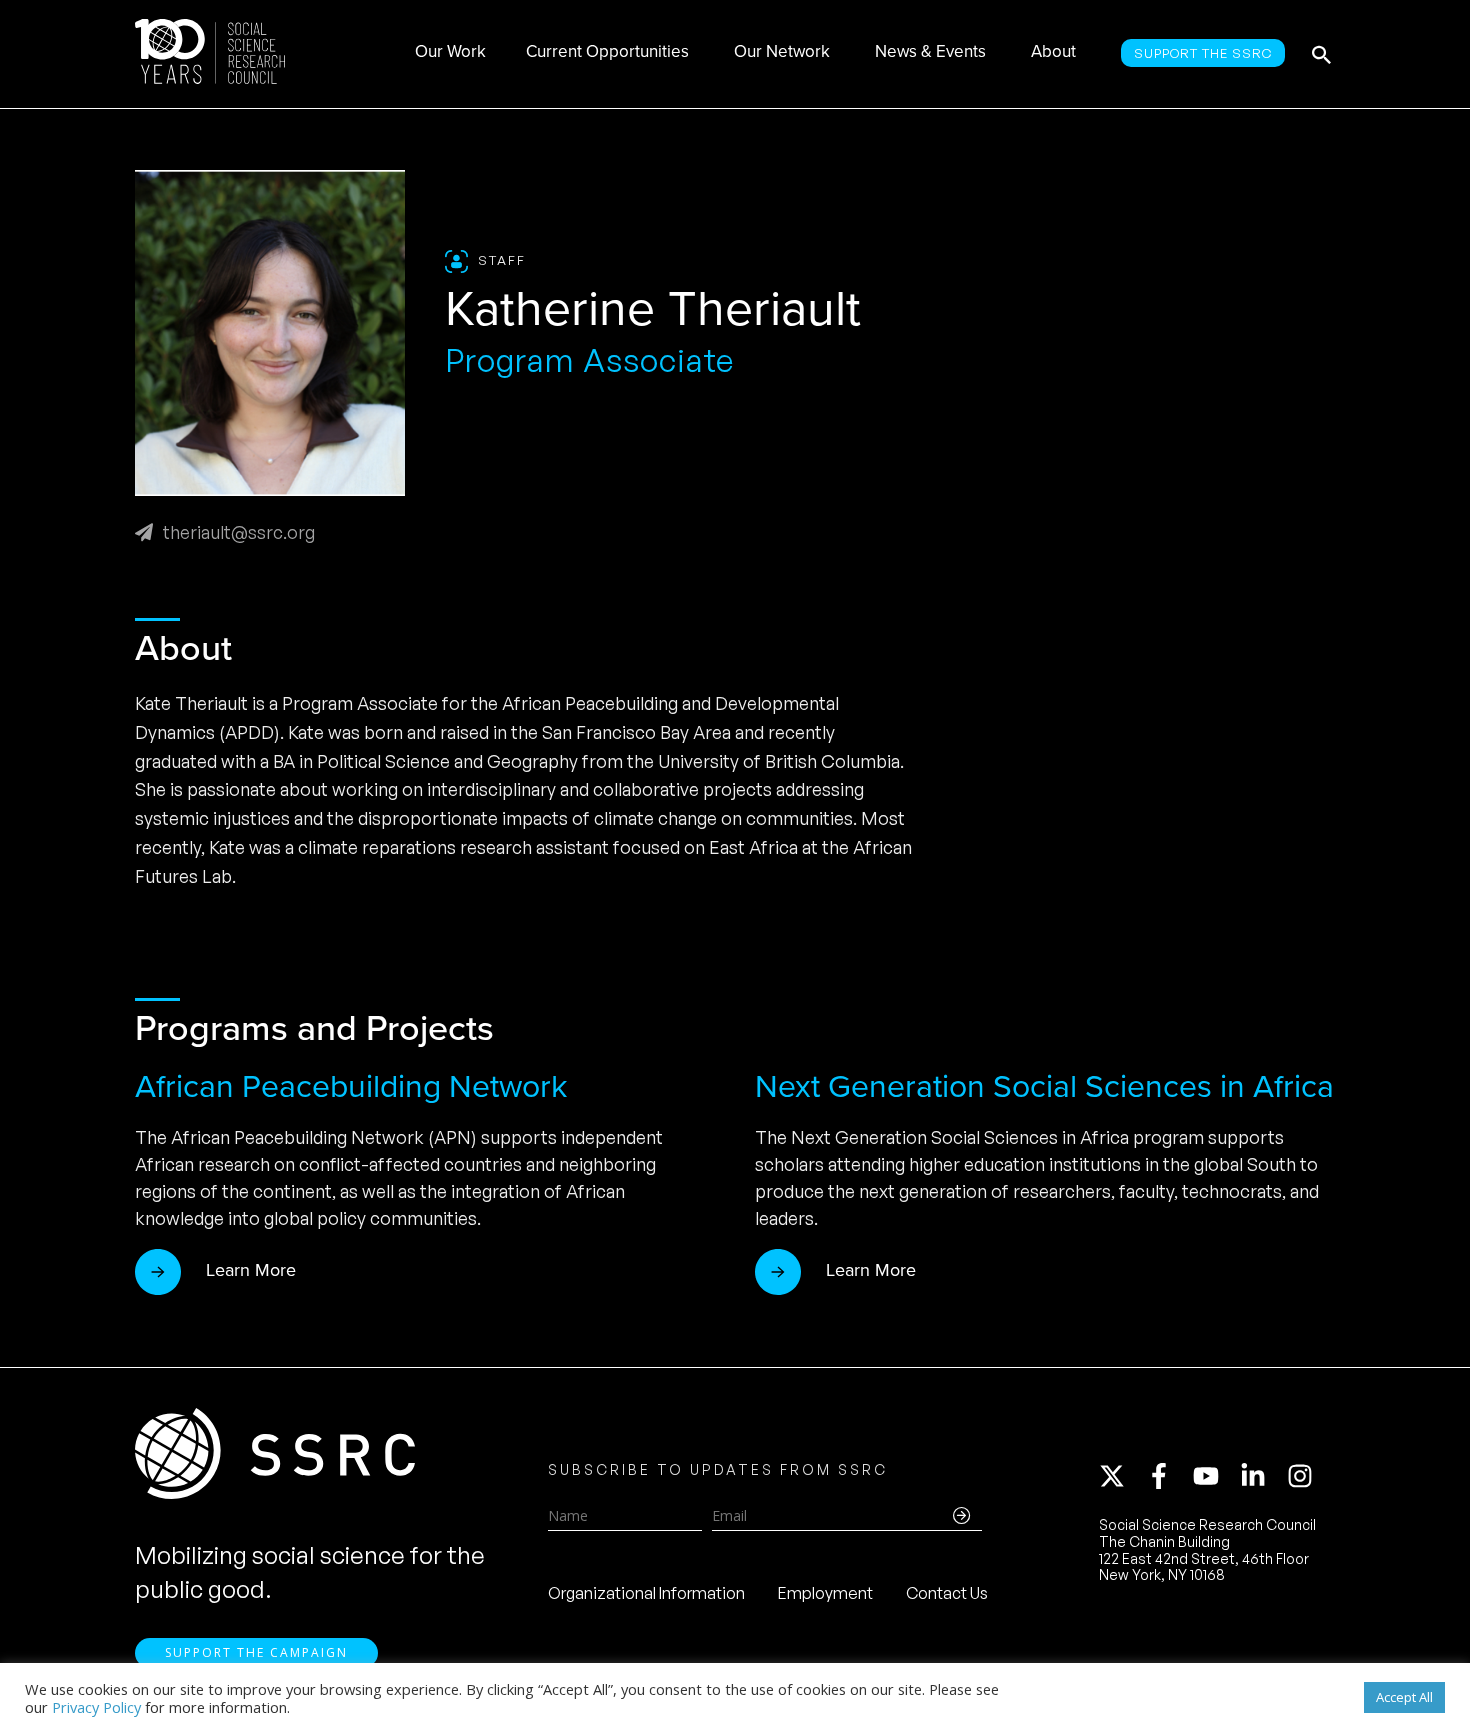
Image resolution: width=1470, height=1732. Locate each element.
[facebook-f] (1168, 1476)
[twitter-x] (1121, 1476)
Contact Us (947, 1593)
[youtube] (1215, 1476)
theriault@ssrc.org (239, 532)
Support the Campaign (256, 1652)
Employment (825, 1593)
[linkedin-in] (1262, 1476)
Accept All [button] (1404, 1697)
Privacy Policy (96, 1707)
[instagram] (1304, 1476)
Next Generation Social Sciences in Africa (1044, 1086)
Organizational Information (646, 1593)
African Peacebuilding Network (351, 1086)
